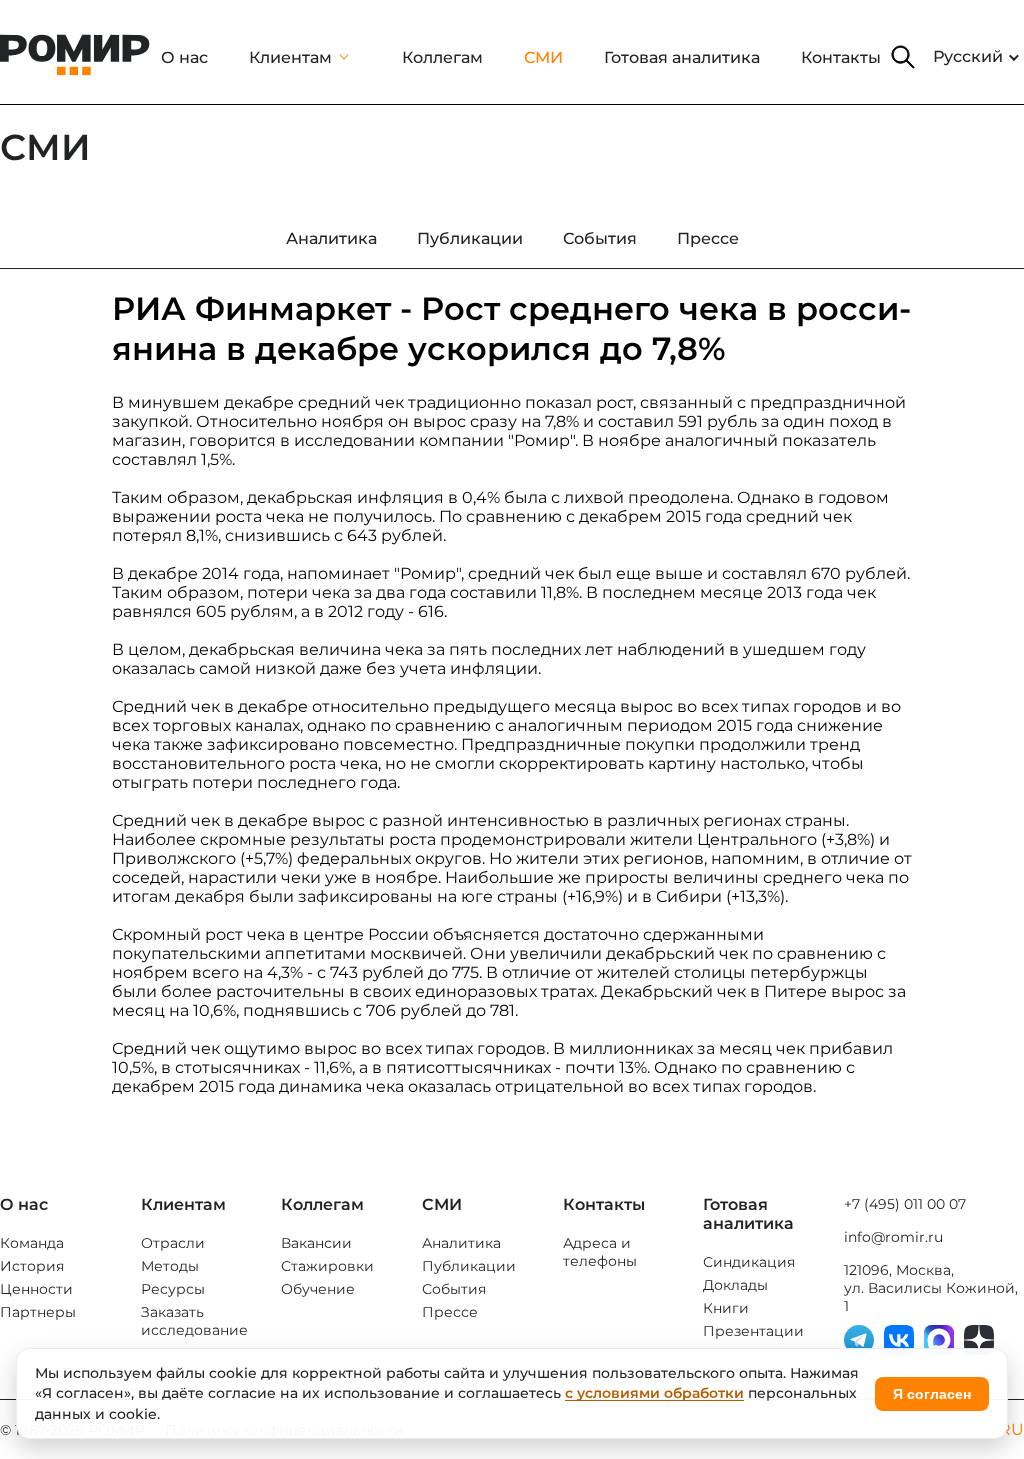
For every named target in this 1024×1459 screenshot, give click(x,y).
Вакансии (316, 1243)
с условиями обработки (654, 1393)
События (454, 1289)
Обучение (318, 1289)
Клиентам (290, 57)
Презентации (753, 1331)
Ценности (36, 1289)
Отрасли (173, 1243)
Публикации (469, 1266)
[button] (903, 57)
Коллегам (442, 57)
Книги (726, 1308)
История (32, 1266)
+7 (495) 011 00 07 (905, 1204)
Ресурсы (173, 1289)
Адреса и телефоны (600, 1252)
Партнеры (38, 1312)
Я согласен (932, 1394)
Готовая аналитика (682, 57)
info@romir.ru (893, 1237)
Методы (170, 1266)
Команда (32, 1243)
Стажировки (327, 1266)
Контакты (841, 57)
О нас (184, 57)
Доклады (735, 1285)
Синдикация (749, 1262)
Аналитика (461, 1243)
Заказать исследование (194, 1321)
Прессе (450, 1312)
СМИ (543, 57)
